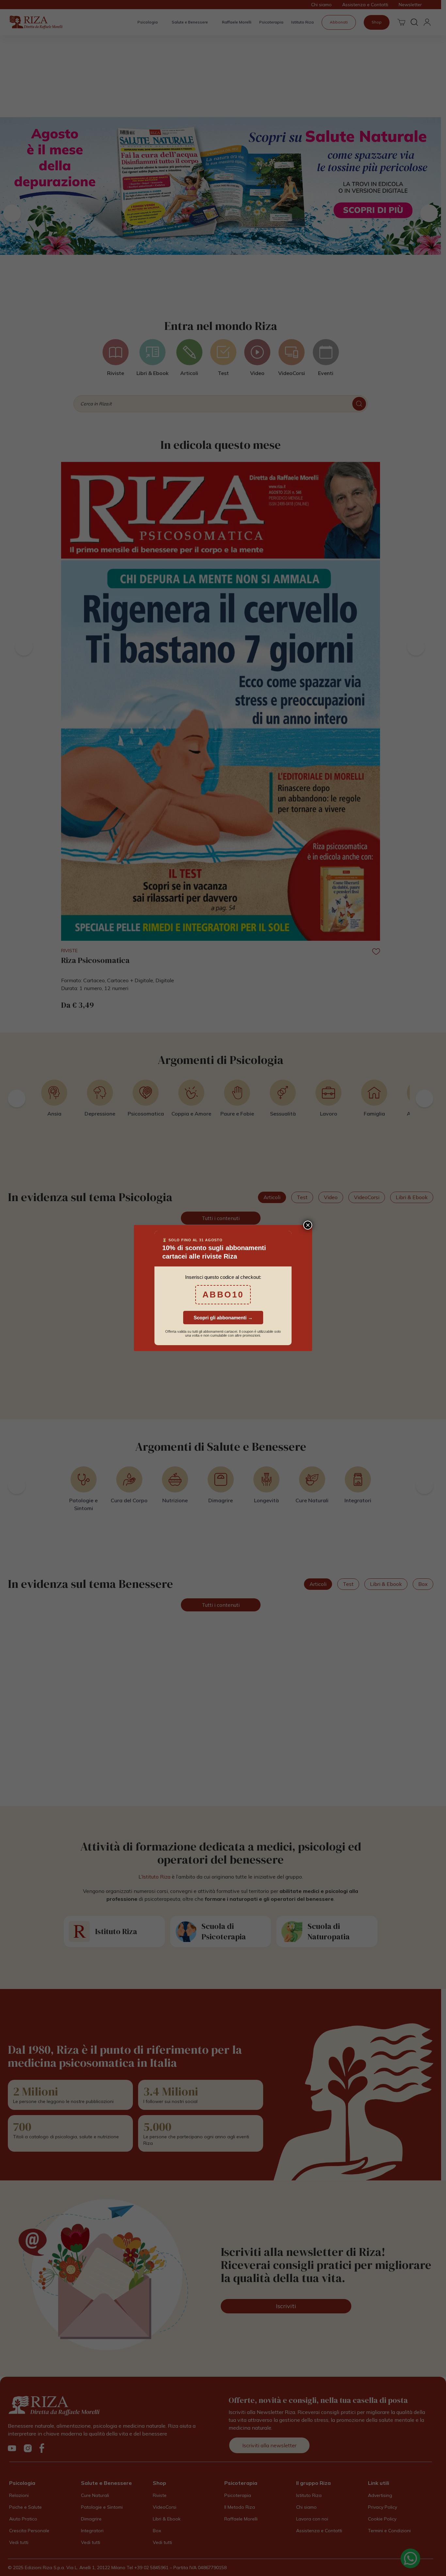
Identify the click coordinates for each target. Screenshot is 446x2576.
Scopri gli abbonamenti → (223, 1318)
